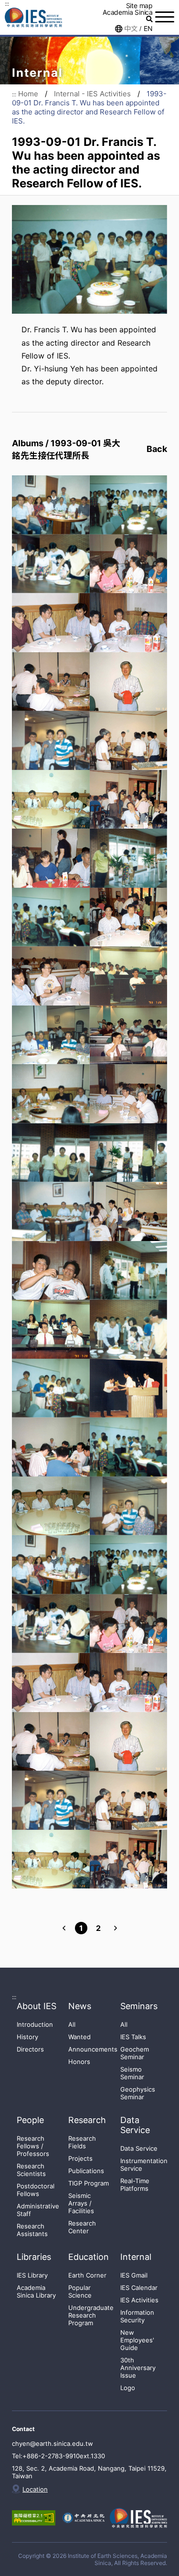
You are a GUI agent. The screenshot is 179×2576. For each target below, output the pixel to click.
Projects (80, 2158)
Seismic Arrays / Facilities (81, 2203)
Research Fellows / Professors (33, 2146)
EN (148, 29)
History (27, 2037)
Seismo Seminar (132, 2073)
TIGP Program (89, 2183)
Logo (128, 2388)
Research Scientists (31, 2170)
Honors (79, 2062)
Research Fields (82, 2142)
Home (28, 94)
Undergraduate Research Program (91, 2315)
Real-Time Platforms (135, 2185)
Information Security (137, 2316)
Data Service (139, 2148)
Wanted (79, 2037)
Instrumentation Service (144, 2165)
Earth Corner (87, 2275)
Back (157, 449)
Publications (86, 2171)
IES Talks (133, 2037)
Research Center (82, 2227)
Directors (30, 2049)
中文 (131, 29)
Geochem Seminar (135, 2053)
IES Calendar (139, 2288)
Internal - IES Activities (92, 94)
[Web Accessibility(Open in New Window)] (34, 2518)
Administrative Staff (38, 2210)
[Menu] (165, 17)
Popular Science (80, 2291)
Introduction (35, 2024)
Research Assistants (32, 2230)
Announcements (93, 2049)
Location (35, 2489)
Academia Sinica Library (36, 2291)
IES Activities (139, 2300)
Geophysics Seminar (138, 2093)
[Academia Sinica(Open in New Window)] (83, 2518)
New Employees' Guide (137, 2340)
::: (7, 4)
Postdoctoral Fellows (36, 2190)
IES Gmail (134, 2275)
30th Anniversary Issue (138, 2368)
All (72, 2024)
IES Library (32, 2275)
